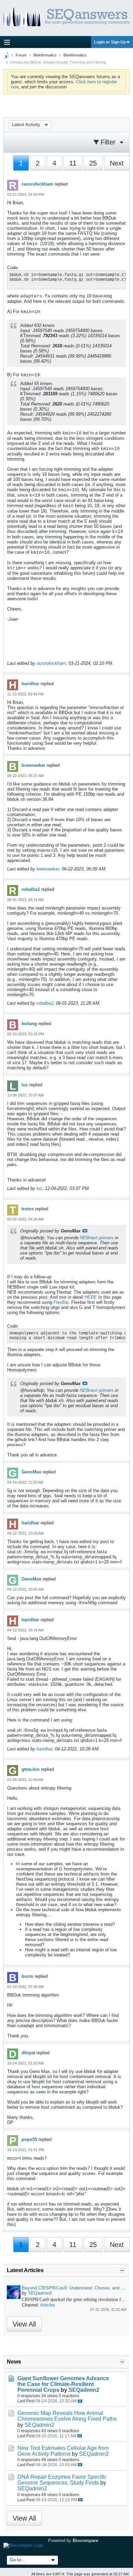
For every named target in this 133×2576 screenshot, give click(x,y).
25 (93, 163)
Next (117, 163)
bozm (27, 1976)
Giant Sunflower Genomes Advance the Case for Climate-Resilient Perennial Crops (63, 2384)
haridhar (30, 684)
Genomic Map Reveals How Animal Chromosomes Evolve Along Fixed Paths (67, 2416)
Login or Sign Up (110, 42)
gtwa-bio (31, 1769)
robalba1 (31, 889)
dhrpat (28, 2053)
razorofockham (37, 184)
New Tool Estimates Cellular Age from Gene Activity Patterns (63, 2451)
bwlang (29, 1024)
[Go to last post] (80, 2401)
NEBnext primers (97, 1238)
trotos (28, 1209)
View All (24, 2324)
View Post (85, 1231)
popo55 (29, 2139)
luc (25, 1085)
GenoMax (31, 1472)
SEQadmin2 (40, 2293)
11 (73, 163)
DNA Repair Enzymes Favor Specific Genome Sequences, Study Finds (62, 2480)
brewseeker (33, 765)
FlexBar (61, 1302)
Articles (48, 2305)
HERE (91, 1297)
